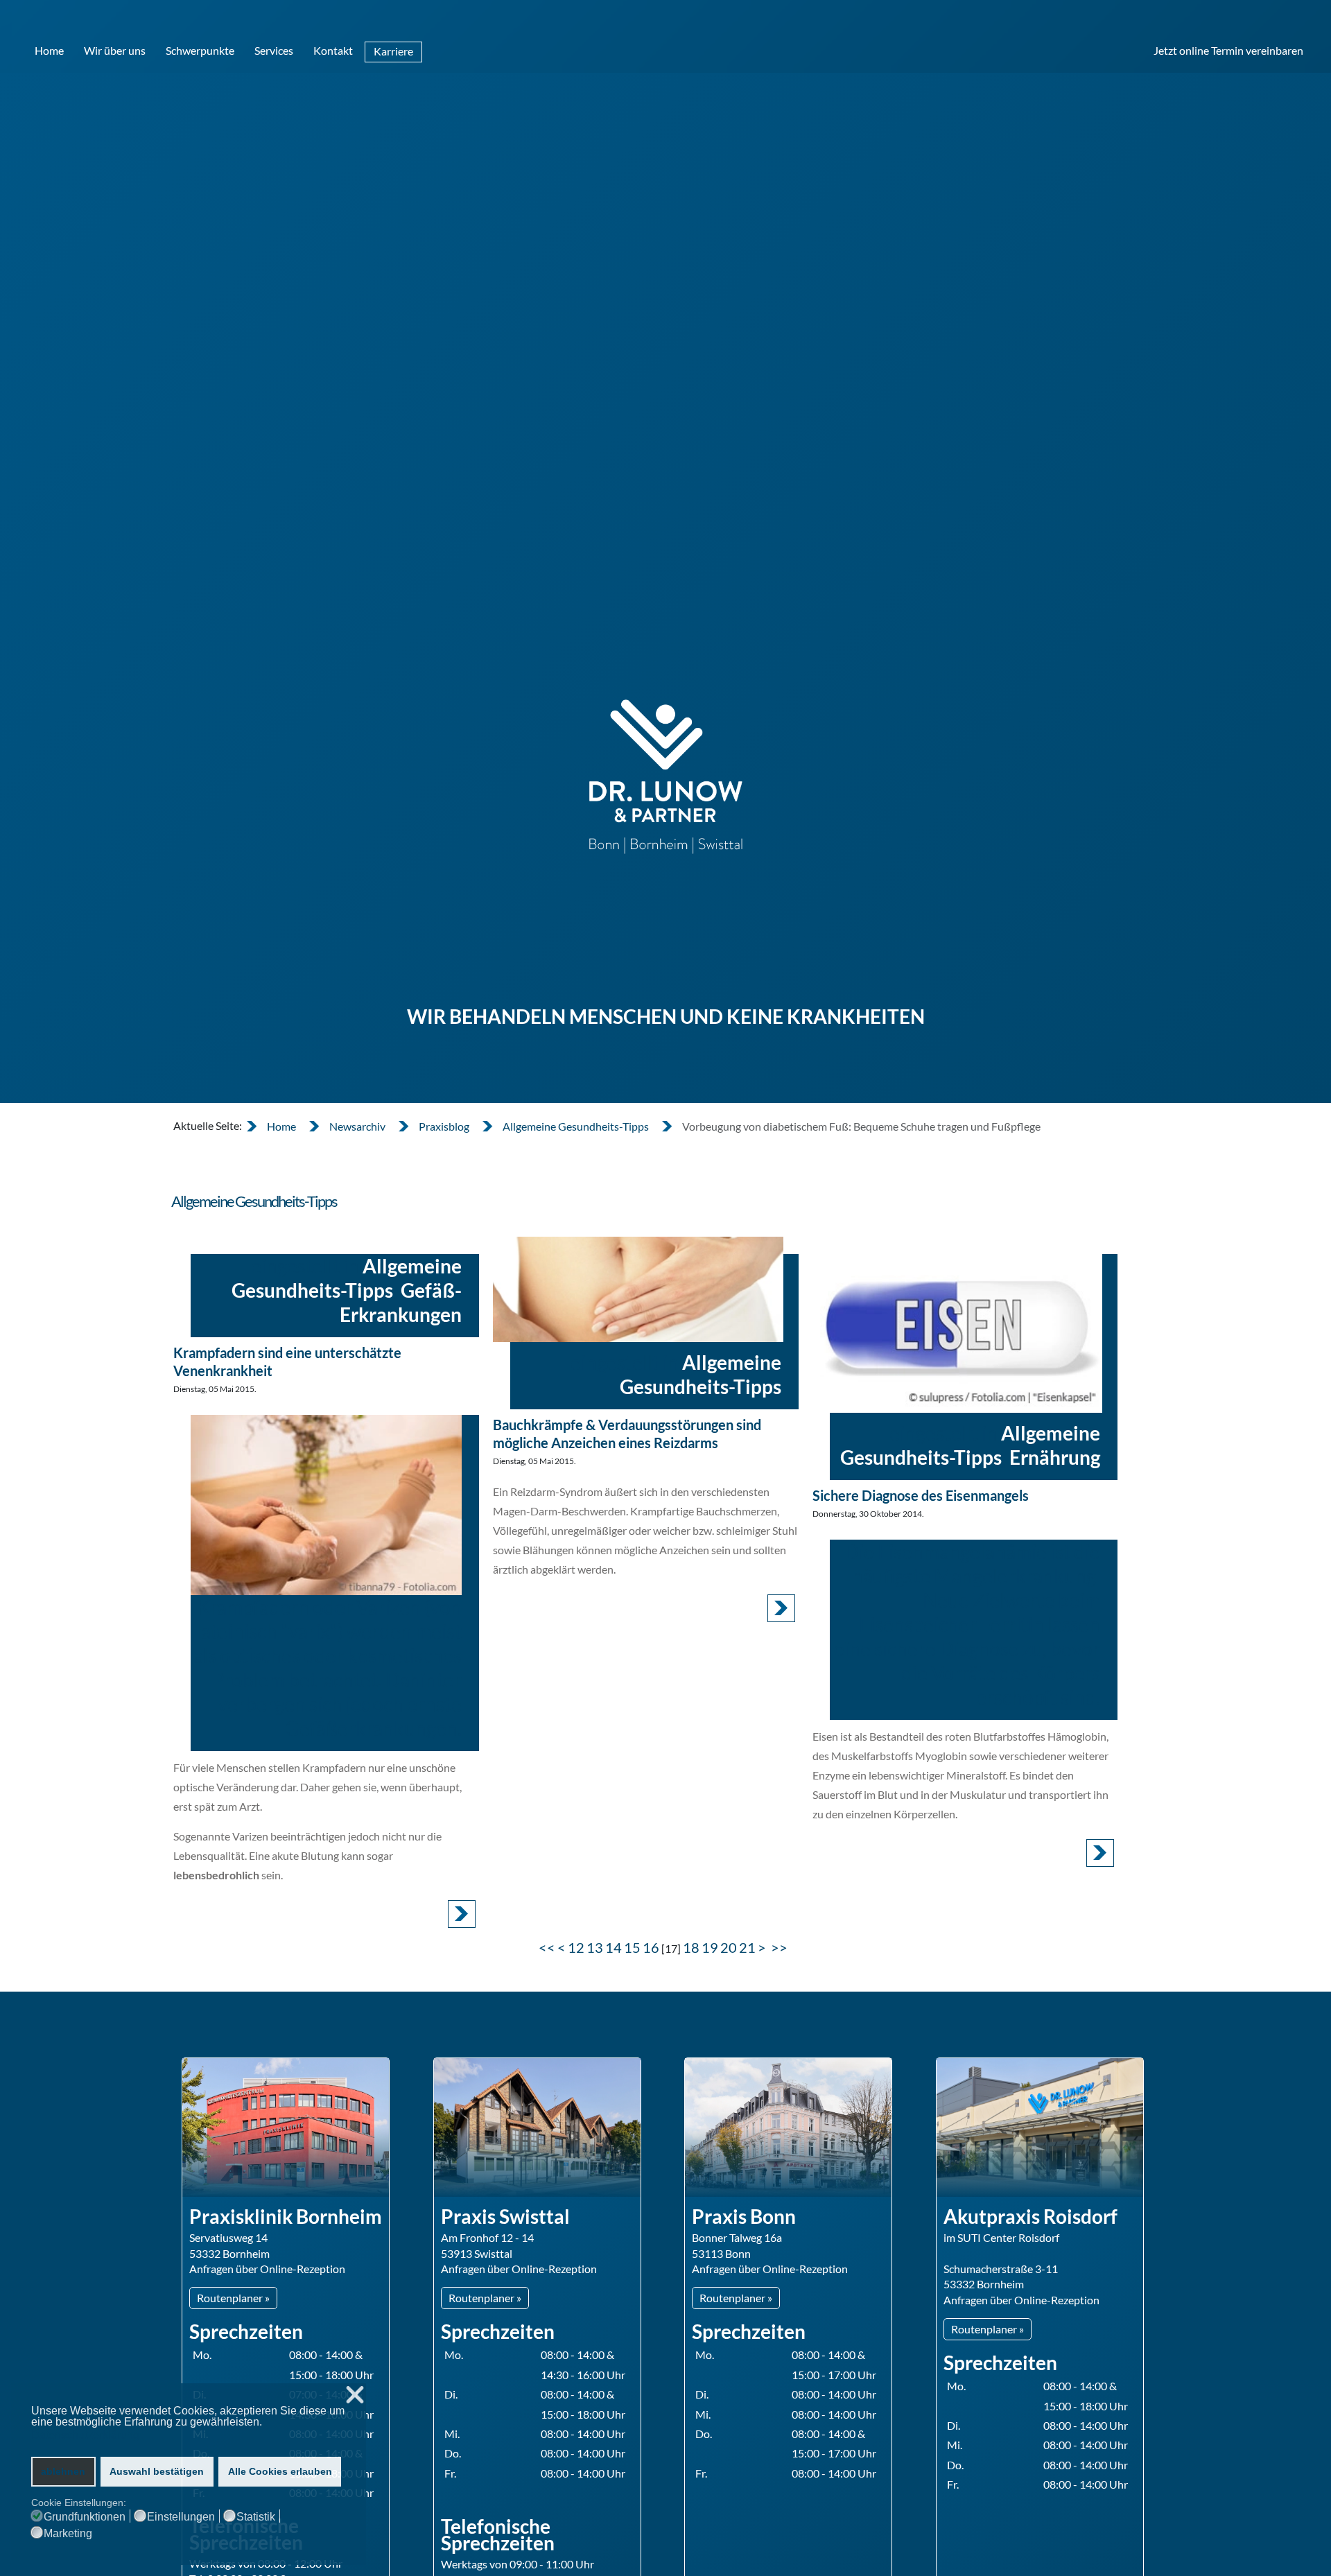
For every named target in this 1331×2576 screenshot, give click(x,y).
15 (632, 1947)
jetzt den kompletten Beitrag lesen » (462, 1914)
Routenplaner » (233, 2298)
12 (576, 1947)
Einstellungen (181, 2517)
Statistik (256, 2517)
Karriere (393, 51)
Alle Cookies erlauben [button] (280, 2471)
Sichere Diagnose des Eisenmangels (921, 1495)
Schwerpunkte (200, 50)
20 (729, 1947)
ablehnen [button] (63, 2471)
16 (651, 1947)
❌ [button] (355, 2395)
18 (691, 1947)
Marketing (68, 2534)
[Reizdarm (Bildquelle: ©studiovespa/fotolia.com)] (638, 1289)
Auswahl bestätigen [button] (157, 2471)
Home (49, 50)
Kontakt (333, 50)
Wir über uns (115, 50)
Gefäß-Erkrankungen (401, 1302)
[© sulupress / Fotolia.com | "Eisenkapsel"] (958, 1325)
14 (614, 1947)
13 (595, 1947)
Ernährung (1055, 1457)
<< (547, 1947)
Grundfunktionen (85, 2517)
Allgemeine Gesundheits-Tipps (347, 1278)
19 (710, 1947)
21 (747, 1947)
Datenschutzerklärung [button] (85, 2435)
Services (274, 50)
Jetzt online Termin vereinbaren (1228, 50)
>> (781, 1947)
